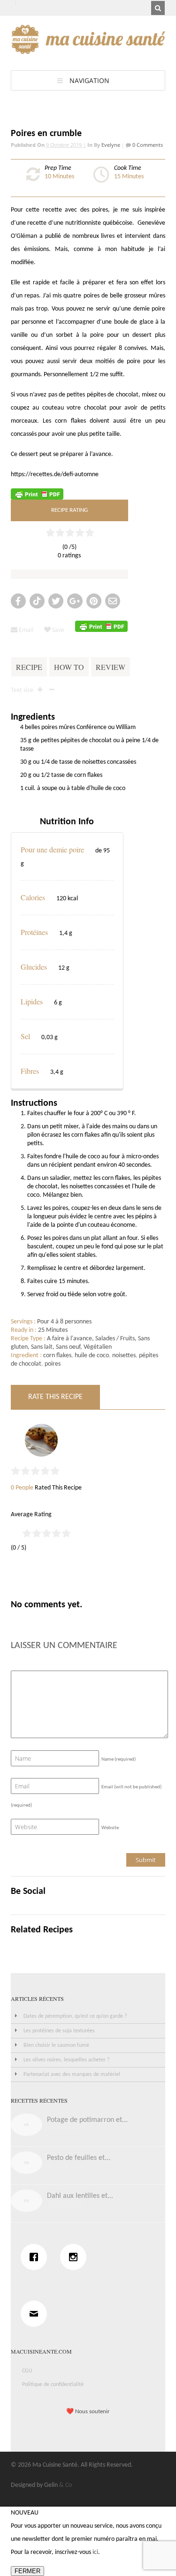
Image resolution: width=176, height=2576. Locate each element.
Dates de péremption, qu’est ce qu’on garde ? (75, 2016)
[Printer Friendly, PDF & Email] (37, 494)
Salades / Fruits (115, 1339)
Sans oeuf (68, 1347)
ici (95, 2552)
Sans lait (42, 1347)
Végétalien (98, 1347)
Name (119, 1759)
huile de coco (92, 1356)
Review (111, 667)
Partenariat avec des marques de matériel (72, 2074)
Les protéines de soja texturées (59, 2031)
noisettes (124, 1356)
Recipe (29, 667)
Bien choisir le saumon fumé (56, 2045)
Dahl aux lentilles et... (80, 2196)
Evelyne (111, 145)
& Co (65, 2485)
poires (53, 1364)
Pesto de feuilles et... (79, 2158)
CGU (27, 2371)
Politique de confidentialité (53, 2385)
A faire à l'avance (69, 1339)
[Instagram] (76, 2257)
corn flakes (57, 1356)
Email (25, 630)
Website (110, 1828)
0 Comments (147, 145)
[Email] (36, 2314)
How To (69, 667)
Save (57, 630)
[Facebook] (36, 2257)
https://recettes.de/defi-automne (55, 475)
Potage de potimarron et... (87, 2120)
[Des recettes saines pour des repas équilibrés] (88, 49)
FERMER (27, 2571)
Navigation (89, 80)
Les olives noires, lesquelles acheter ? (67, 2060)
